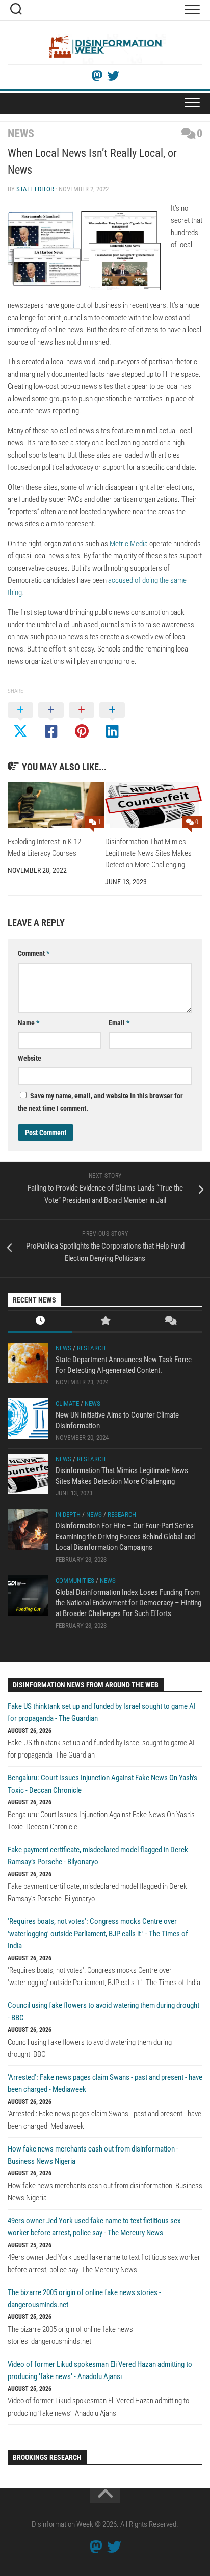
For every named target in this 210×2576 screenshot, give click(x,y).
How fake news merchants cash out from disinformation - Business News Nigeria (93, 2155)
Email (119, 1023)
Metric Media (129, 544)
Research (91, 1348)
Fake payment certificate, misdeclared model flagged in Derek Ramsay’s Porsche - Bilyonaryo (98, 1856)
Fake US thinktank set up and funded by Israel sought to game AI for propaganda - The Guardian (102, 1712)
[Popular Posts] (105, 1322)
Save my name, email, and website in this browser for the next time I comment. (100, 1102)
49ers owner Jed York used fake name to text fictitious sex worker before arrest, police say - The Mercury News (94, 2227)
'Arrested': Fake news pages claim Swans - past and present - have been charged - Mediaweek (105, 2083)
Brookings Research (47, 2457)
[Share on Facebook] (51, 721)
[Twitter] (113, 76)
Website (30, 1058)
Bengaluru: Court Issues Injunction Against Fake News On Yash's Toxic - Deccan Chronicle (102, 1784)
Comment (34, 953)
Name (29, 1023)
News (21, 134)
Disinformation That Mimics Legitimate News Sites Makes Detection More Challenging (148, 853)
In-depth (68, 1515)
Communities (75, 1581)
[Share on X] (20, 721)
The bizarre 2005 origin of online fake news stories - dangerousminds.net (84, 2299)
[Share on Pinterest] (82, 721)
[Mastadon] (97, 76)
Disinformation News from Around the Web (86, 1685)
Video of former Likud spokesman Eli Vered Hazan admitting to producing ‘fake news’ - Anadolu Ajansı (100, 2370)
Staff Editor (35, 189)
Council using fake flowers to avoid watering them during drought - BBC (103, 2012)
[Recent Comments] (170, 1322)
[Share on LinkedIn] (112, 721)
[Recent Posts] (40, 1322)
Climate (67, 1404)
